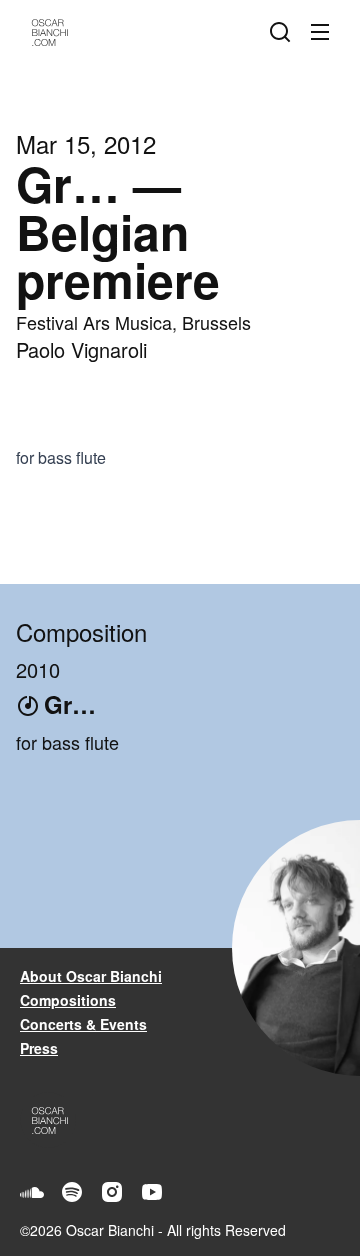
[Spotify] (72, 1192)
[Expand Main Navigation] (324, 32)
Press (39, 1048)
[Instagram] (112, 1192)
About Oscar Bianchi (91, 976)
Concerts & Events (83, 1024)
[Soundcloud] (32, 1192)
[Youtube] (152, 1192)
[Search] (284, 32)
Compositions (68, 1000)
